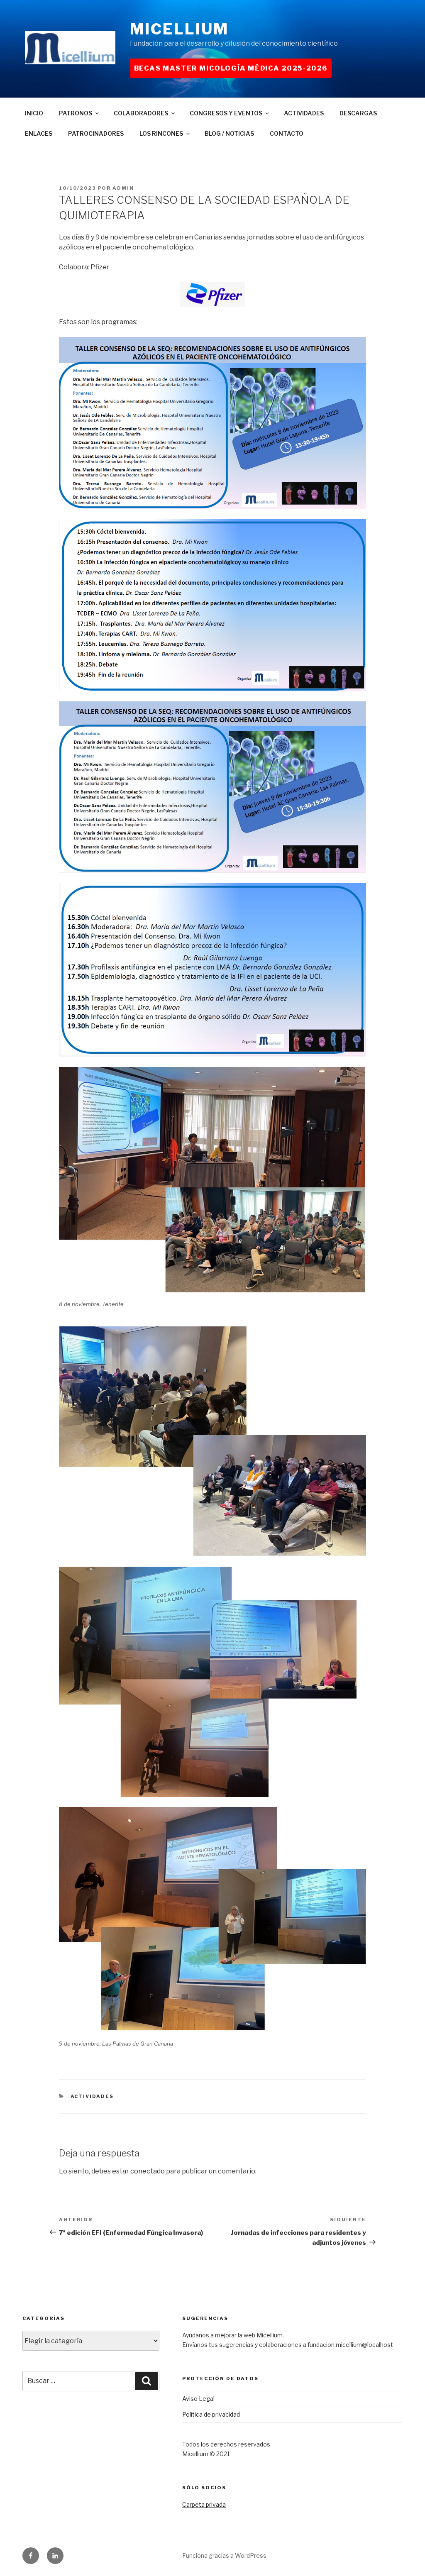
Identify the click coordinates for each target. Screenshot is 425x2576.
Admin (123, 188)
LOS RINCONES (161, 133)
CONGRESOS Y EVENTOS (226, 113)
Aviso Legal (198, 2399)
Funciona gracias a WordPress (224, 2555)
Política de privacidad (211, 2414)
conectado (148, 2171)
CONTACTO (287, 133)
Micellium (179, 29)
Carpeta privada (204, 2504)
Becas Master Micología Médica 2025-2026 (231, 68)
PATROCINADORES (96, 133)
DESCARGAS (358, 113)
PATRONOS (76, 113)
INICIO (34, 113)
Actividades (92, 2096)
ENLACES (39, 133)
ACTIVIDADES (304, 113)
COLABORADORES (141, 113)
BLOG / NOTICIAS (229, 133)
